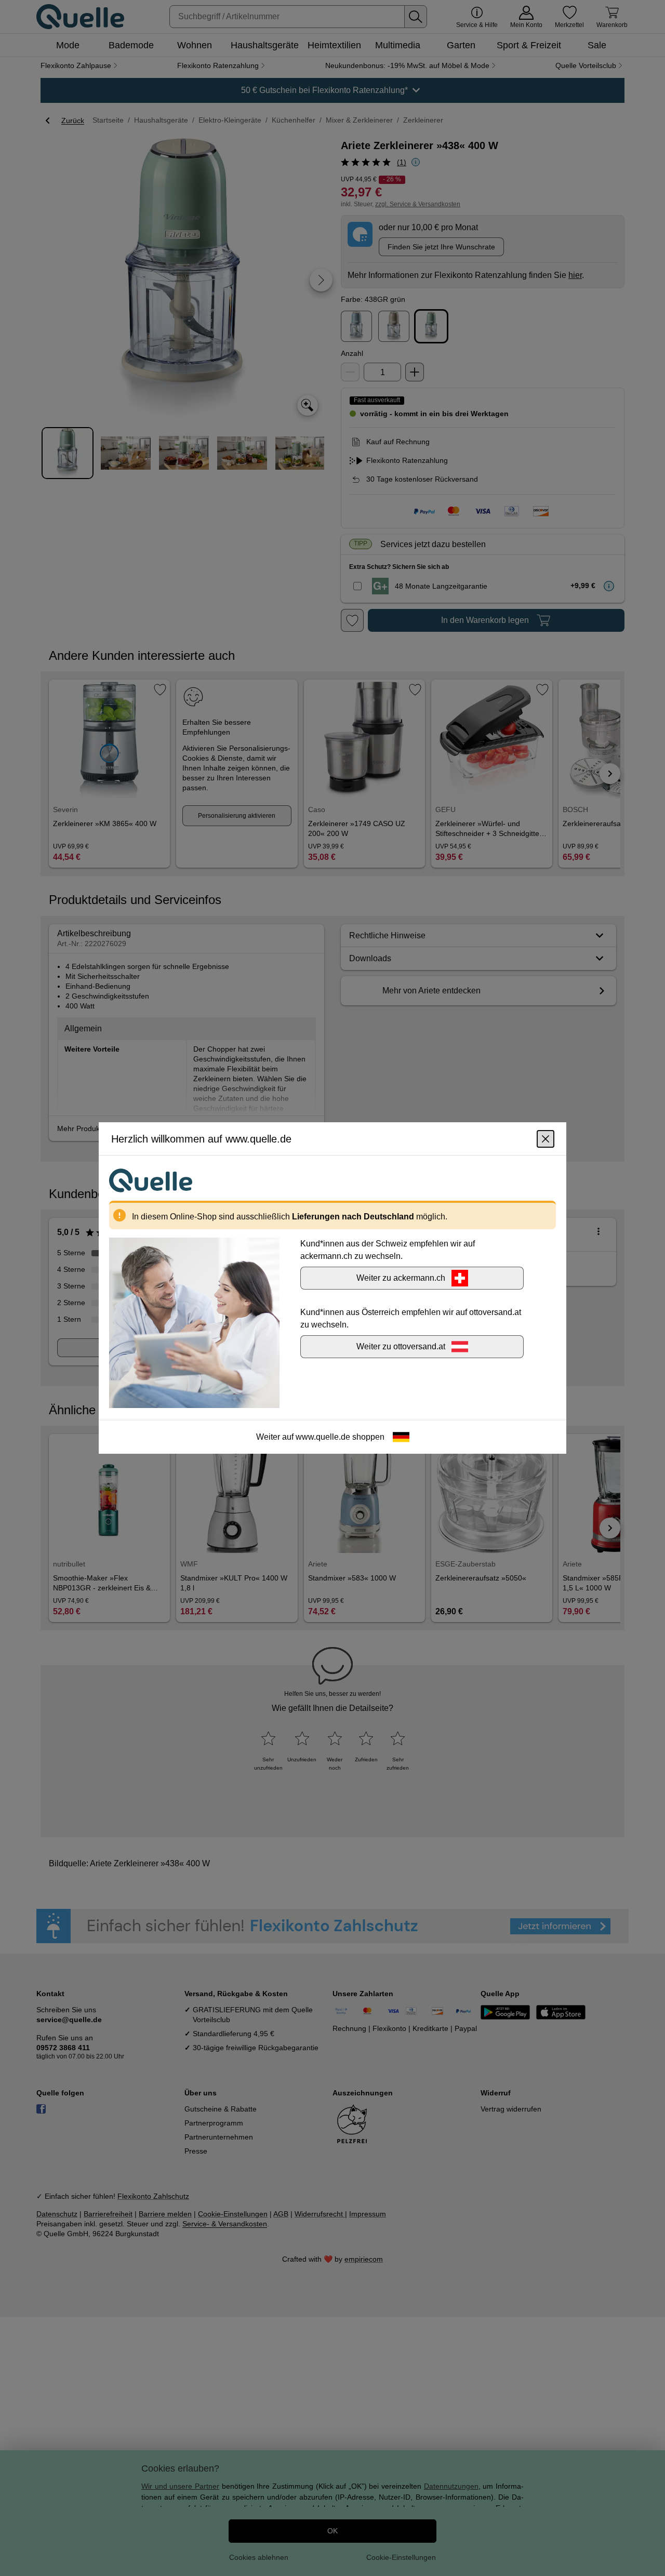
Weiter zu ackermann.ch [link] (401, 1278)
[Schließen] (546, 1139)
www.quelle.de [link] (323, 1437)
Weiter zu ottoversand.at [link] (401, 1346)
